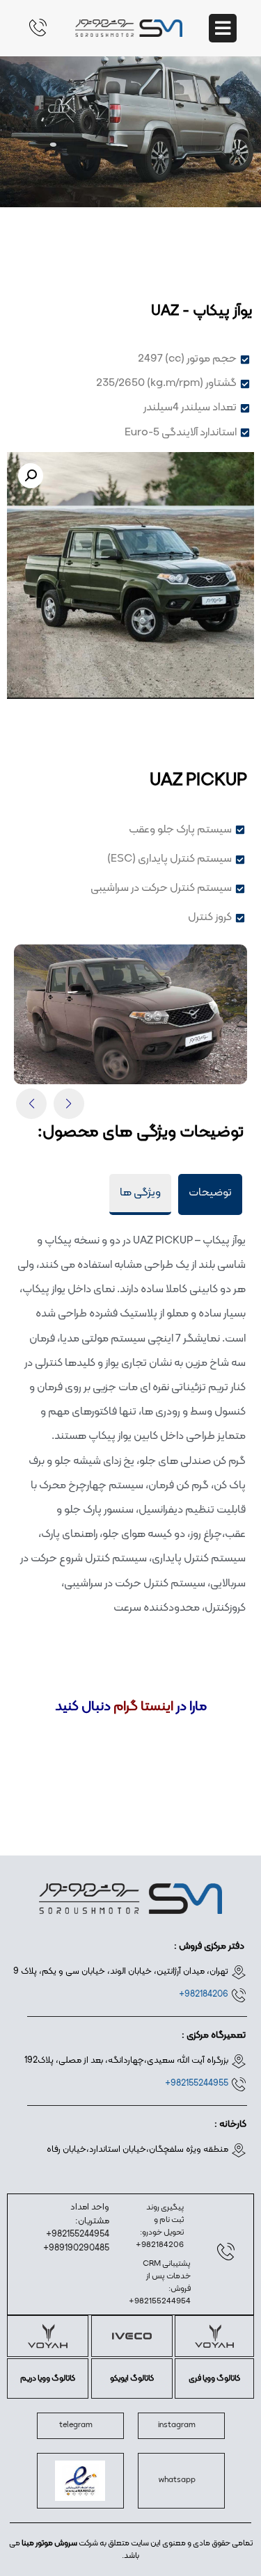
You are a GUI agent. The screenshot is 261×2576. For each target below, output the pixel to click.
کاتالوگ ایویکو (132, 2378)
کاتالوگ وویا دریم (48, 2378)
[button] (31, 476)
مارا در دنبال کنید (131, 1707)
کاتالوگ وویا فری (214, 2378)
